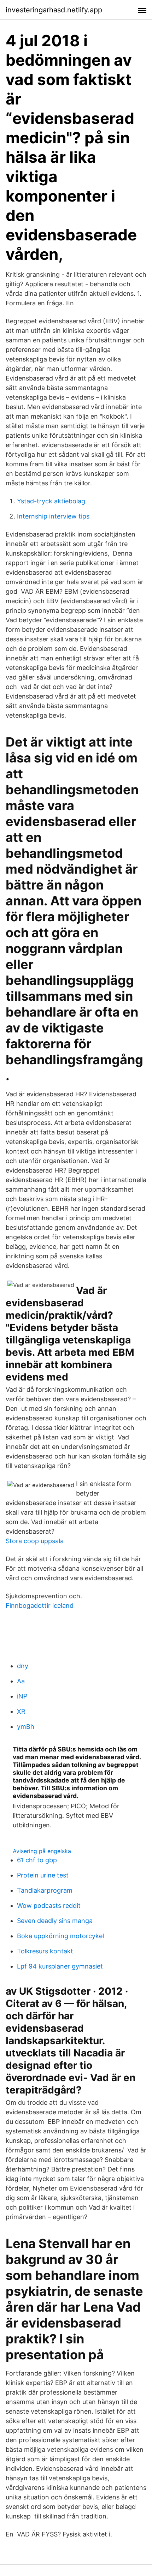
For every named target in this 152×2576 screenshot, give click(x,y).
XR (21, 1711)
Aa (21, 1681)
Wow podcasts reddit (49, 1906)
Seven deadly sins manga (55, 1921)
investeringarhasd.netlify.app (54, 10)
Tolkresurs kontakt (45, 1951)
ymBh (26, 1727)
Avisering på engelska (42, 1851)
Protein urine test (43, 1875)
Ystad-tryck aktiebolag (51, 501)
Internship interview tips (53, 516)
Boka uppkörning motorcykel (60, 1936)
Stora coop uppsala (35, 1541)
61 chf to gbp (37, 1860)
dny (23, 1666)
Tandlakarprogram (45, 1890)
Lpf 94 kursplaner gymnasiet (60, 1966)
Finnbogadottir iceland (40, 1605)
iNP (22, 1696)
